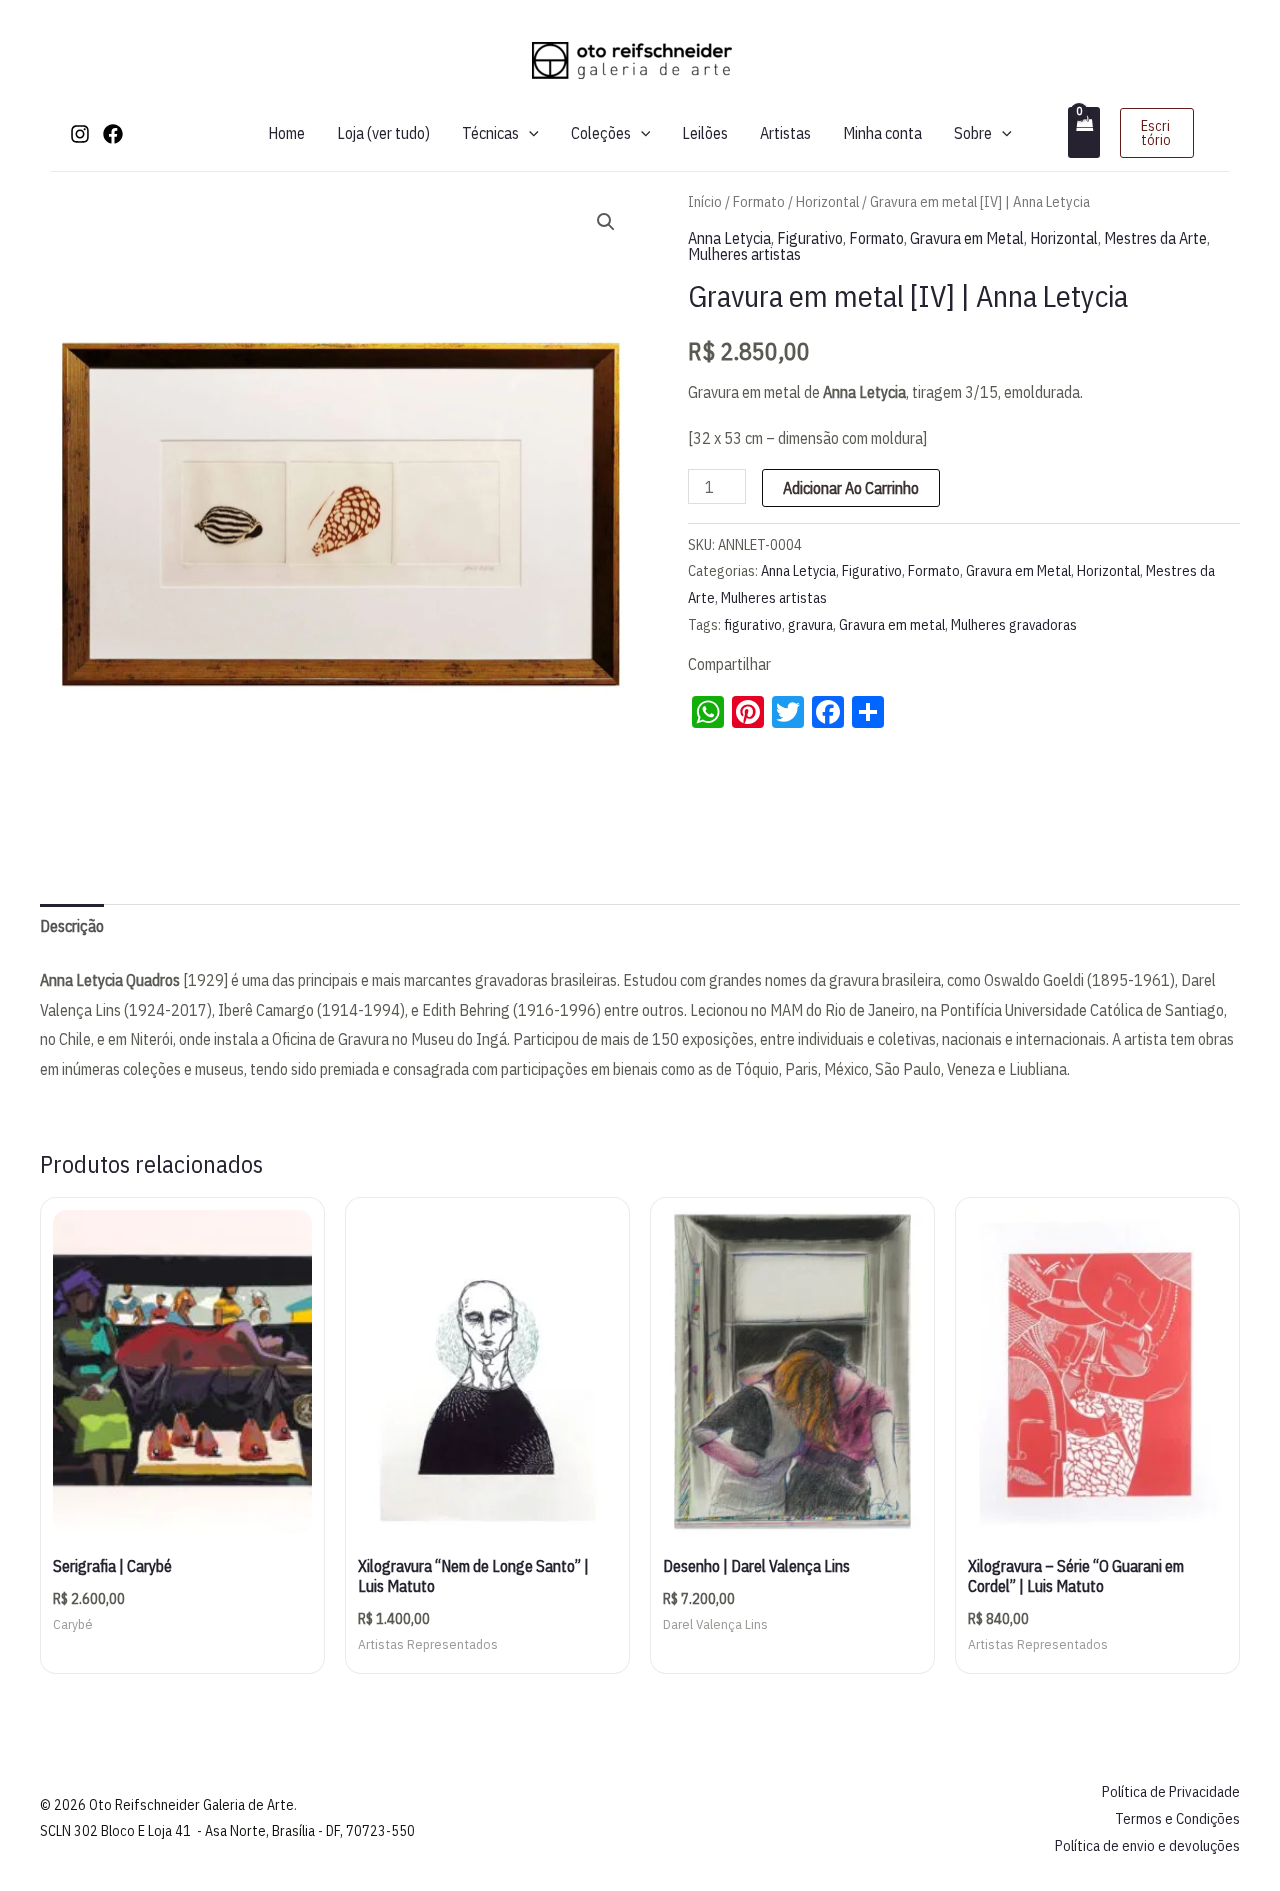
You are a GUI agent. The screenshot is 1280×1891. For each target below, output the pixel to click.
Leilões (705, 133)
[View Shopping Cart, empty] (1084, 132)
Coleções (601, 133)
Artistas (785, 133)
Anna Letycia (729, 238)
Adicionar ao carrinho (851, 488)
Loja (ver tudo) (383, 133)
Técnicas (490, 133)
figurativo (753, 624)
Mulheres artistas (744, 254)
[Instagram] (80, 134)
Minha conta (882, 133)
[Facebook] (113, 134)
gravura (810, 624)
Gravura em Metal (967, 238)
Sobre (973, 133)
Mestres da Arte (1155, 238)
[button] (529, 133)
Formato (759, 201)
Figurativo (810, 238)
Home (286, 133)
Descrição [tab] (72, 926)
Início (705, 201)
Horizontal (827, 201)
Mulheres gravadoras (1014, 624)
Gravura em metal (892, 624)
